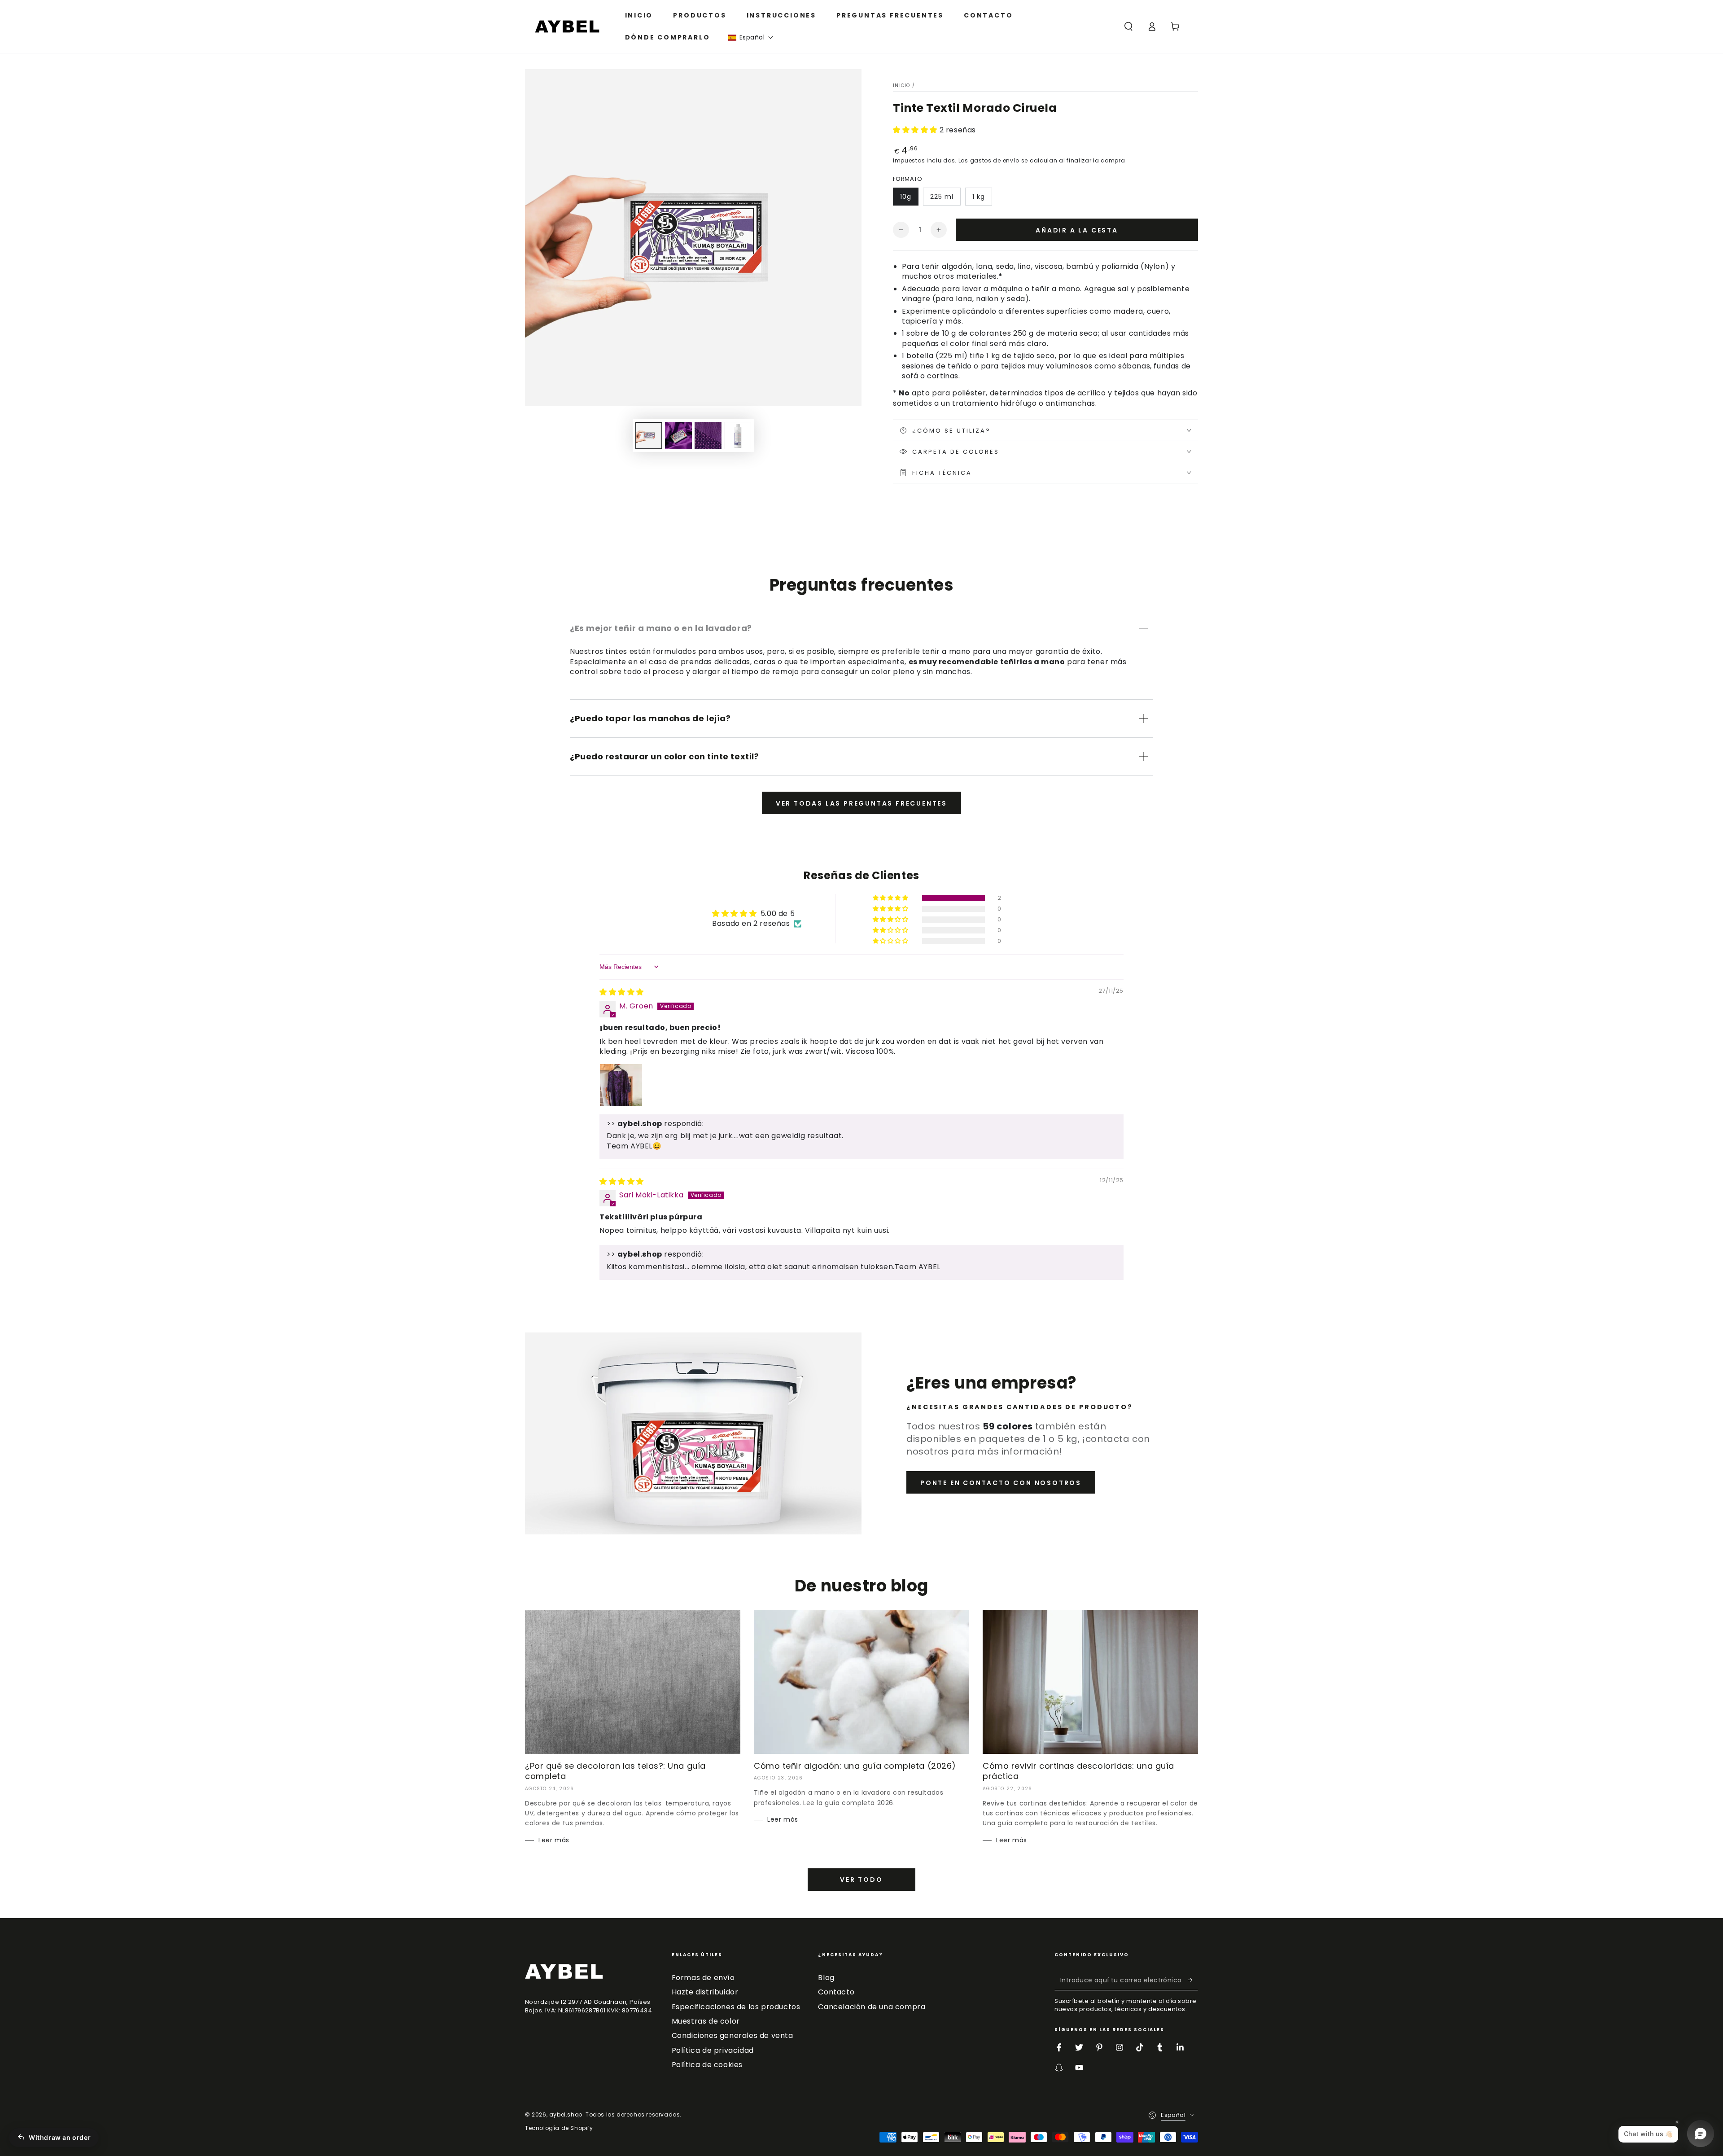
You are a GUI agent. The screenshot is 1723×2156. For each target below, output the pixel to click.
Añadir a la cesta (1077, 230)
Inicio (902, 85)
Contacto (836, 1992)
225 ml (942, 197)
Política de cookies (707, 2065)
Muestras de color (706, 2021)
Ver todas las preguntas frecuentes (861, 803)
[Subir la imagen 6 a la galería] (738, 436)
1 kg (979, 197)
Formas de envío (703, 1978)
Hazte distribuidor (705, 1992)
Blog (826, 1978)
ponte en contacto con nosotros (1001, 1483)
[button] (751, 37)
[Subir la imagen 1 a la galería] (649, 436)
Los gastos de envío (989, 160)
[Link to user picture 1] (621, 1085)
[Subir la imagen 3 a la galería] (708, 436)
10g (906, 197)
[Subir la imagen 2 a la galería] (678, 436)
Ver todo (861, 1880)
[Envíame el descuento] (1193, 1980)
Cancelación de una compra (872, 2007)
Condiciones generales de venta (732, 2035)
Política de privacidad (713, 2050)
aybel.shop (566, 2114)
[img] (622, 992)
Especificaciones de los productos (736, 2007)
